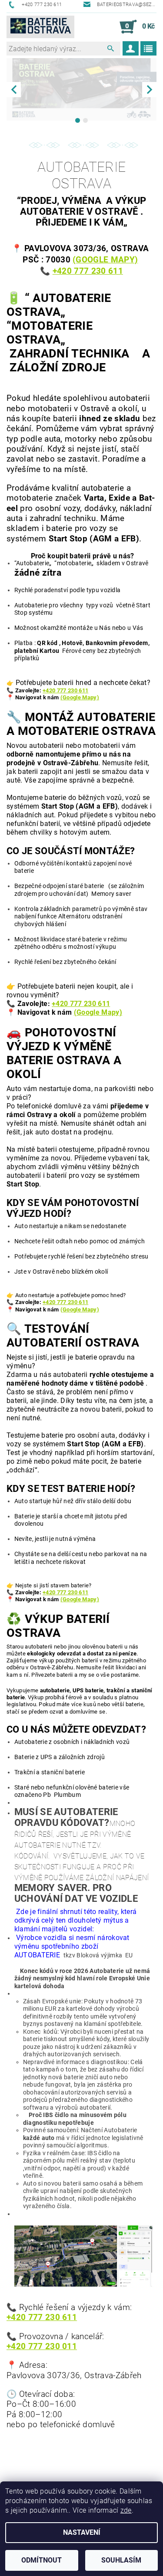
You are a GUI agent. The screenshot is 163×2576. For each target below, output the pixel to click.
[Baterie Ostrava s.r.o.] (40, 27)
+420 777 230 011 (42, 2347)
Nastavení (82, 2532)
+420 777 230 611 (65, 690)
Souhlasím (121, 2560)
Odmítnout (42, 2560)
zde (126, 2510)
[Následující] (149, 90)
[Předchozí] (14, 90)
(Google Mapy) (105, 260)
